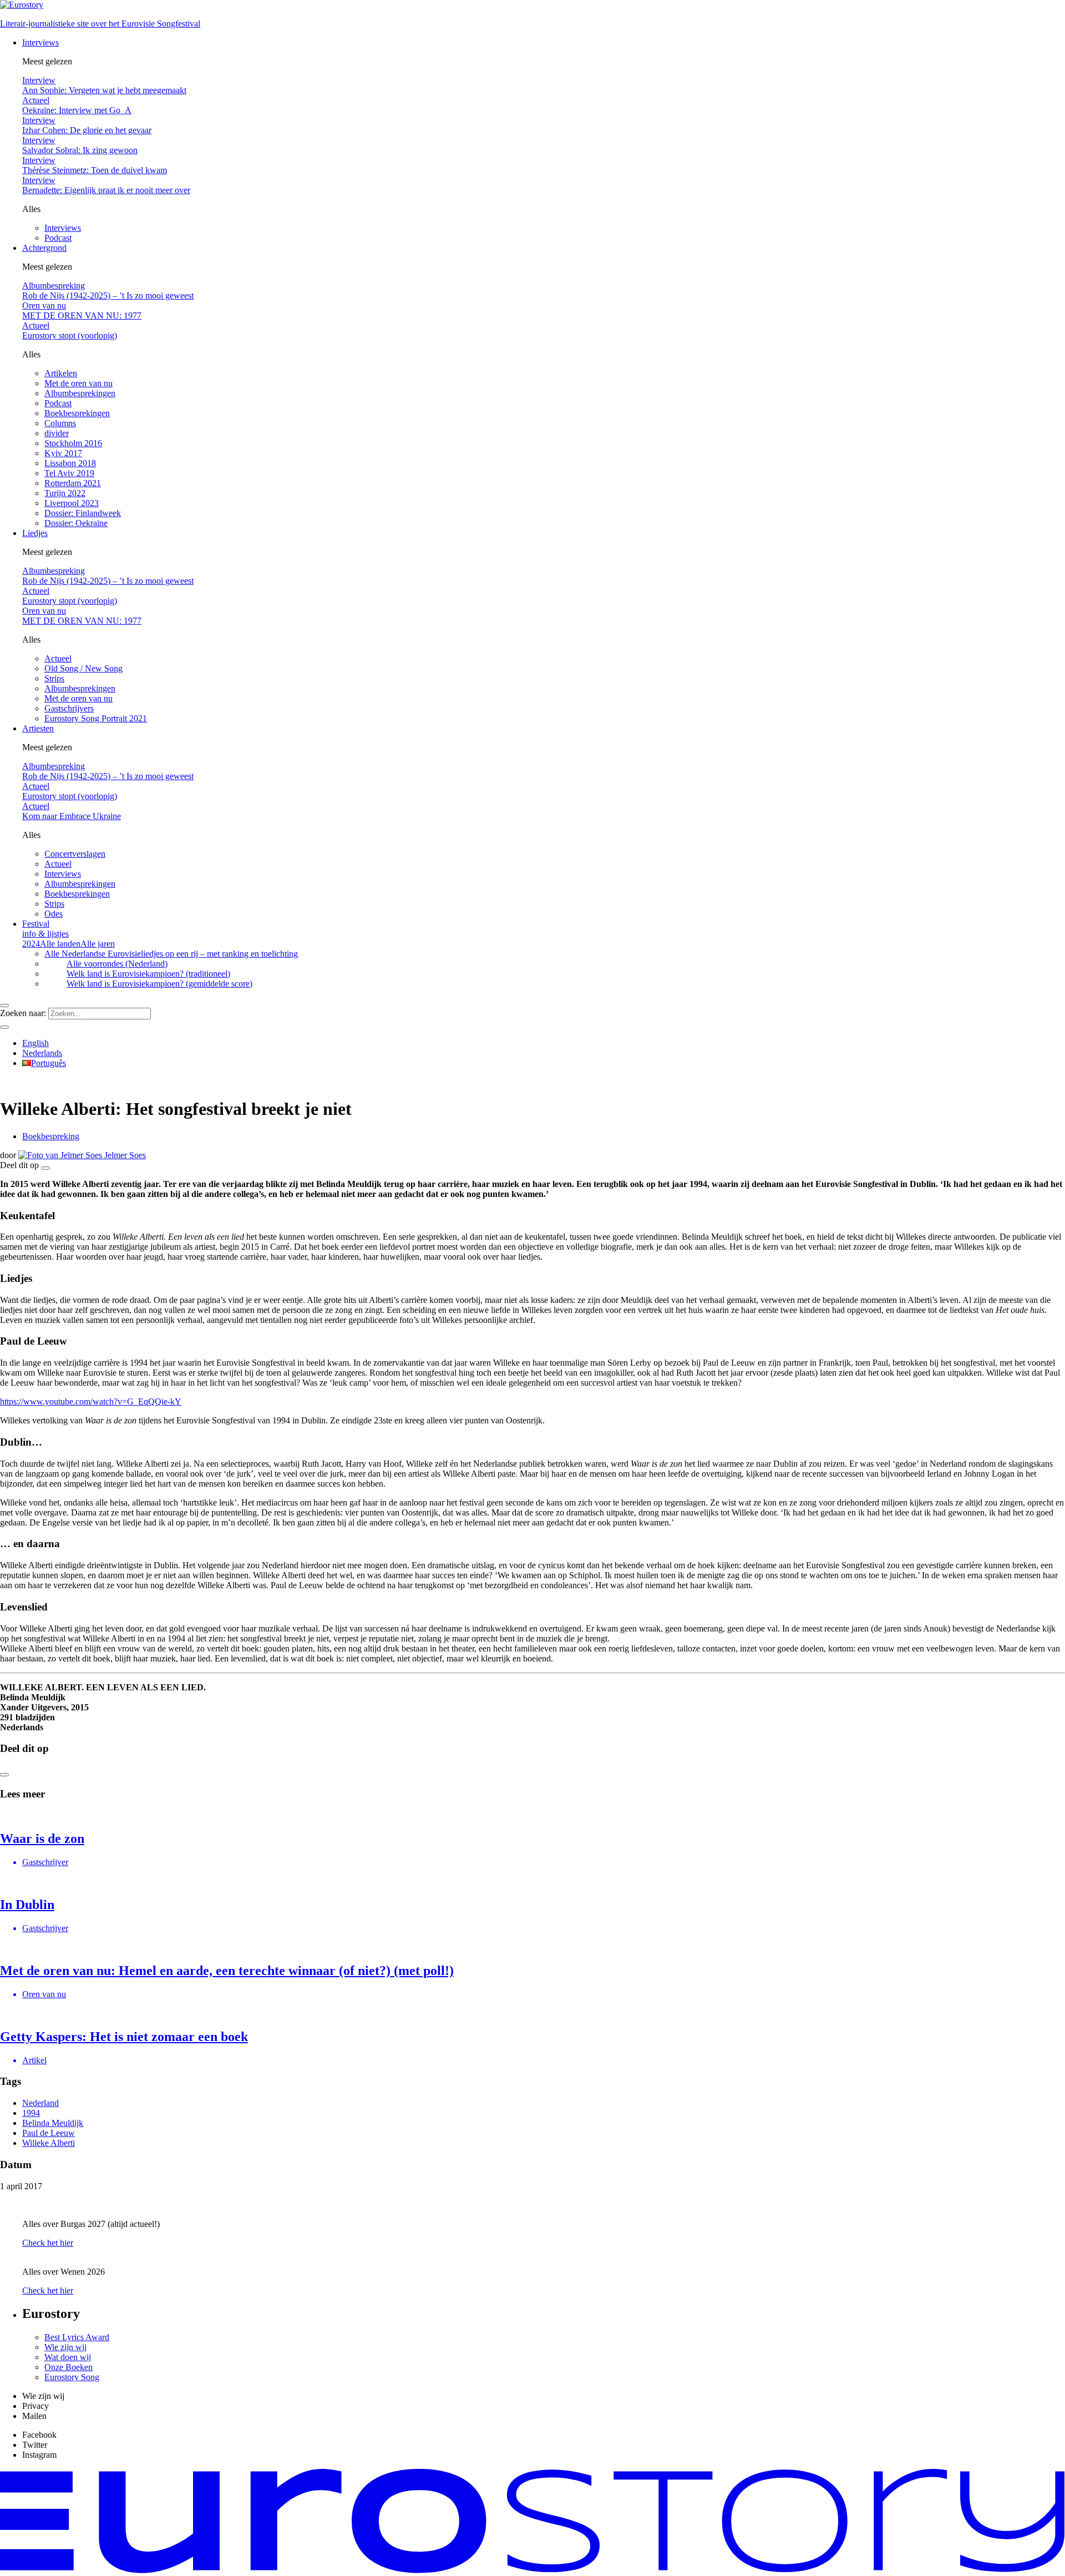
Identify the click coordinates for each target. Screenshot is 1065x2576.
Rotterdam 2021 (73, 483)
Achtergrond (44, 248)
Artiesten (38, 728)
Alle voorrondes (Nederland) (117, 964)
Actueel (58, 658)
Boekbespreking (51, 1136)
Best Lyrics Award (77, 2337)
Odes (54, 914)
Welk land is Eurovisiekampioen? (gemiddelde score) (159, 984)
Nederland (40, 2103)
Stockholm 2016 (73, 443)
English (35, 1043)
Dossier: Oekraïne (76, 523)
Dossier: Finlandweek (83, 513)
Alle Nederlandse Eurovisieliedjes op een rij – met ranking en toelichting (171, 954)
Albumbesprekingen (80, 393)
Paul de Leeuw (49, 2133)
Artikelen (61, 373)
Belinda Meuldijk (53, 2123)
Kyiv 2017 (63, 453)
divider (57, 433)
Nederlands (42, 1053)
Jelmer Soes (124, 1155)
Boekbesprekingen (77, 413)
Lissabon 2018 (70, 463)
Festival (45, 929)
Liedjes (35, 533)
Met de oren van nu (78, 383)
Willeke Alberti (49, 2143)
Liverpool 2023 (72, 503)
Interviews (40, 42)
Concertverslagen (75, 854)
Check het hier (48, 2243)
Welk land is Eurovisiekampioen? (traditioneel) (148, 974)
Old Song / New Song (83, 668)
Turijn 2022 (65, 493)
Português (49, 1063)
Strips (54, 678)
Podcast (58, 238)
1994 (31, 2113)
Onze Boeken (69, 2367)
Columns (60, 423)
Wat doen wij (68, 2357)
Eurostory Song (72, 2377)
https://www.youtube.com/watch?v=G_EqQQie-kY (91, 1401)
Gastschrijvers (69, 708)
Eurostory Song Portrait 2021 (96, 718)
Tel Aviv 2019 (69, 473)
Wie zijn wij (65, 2347)
